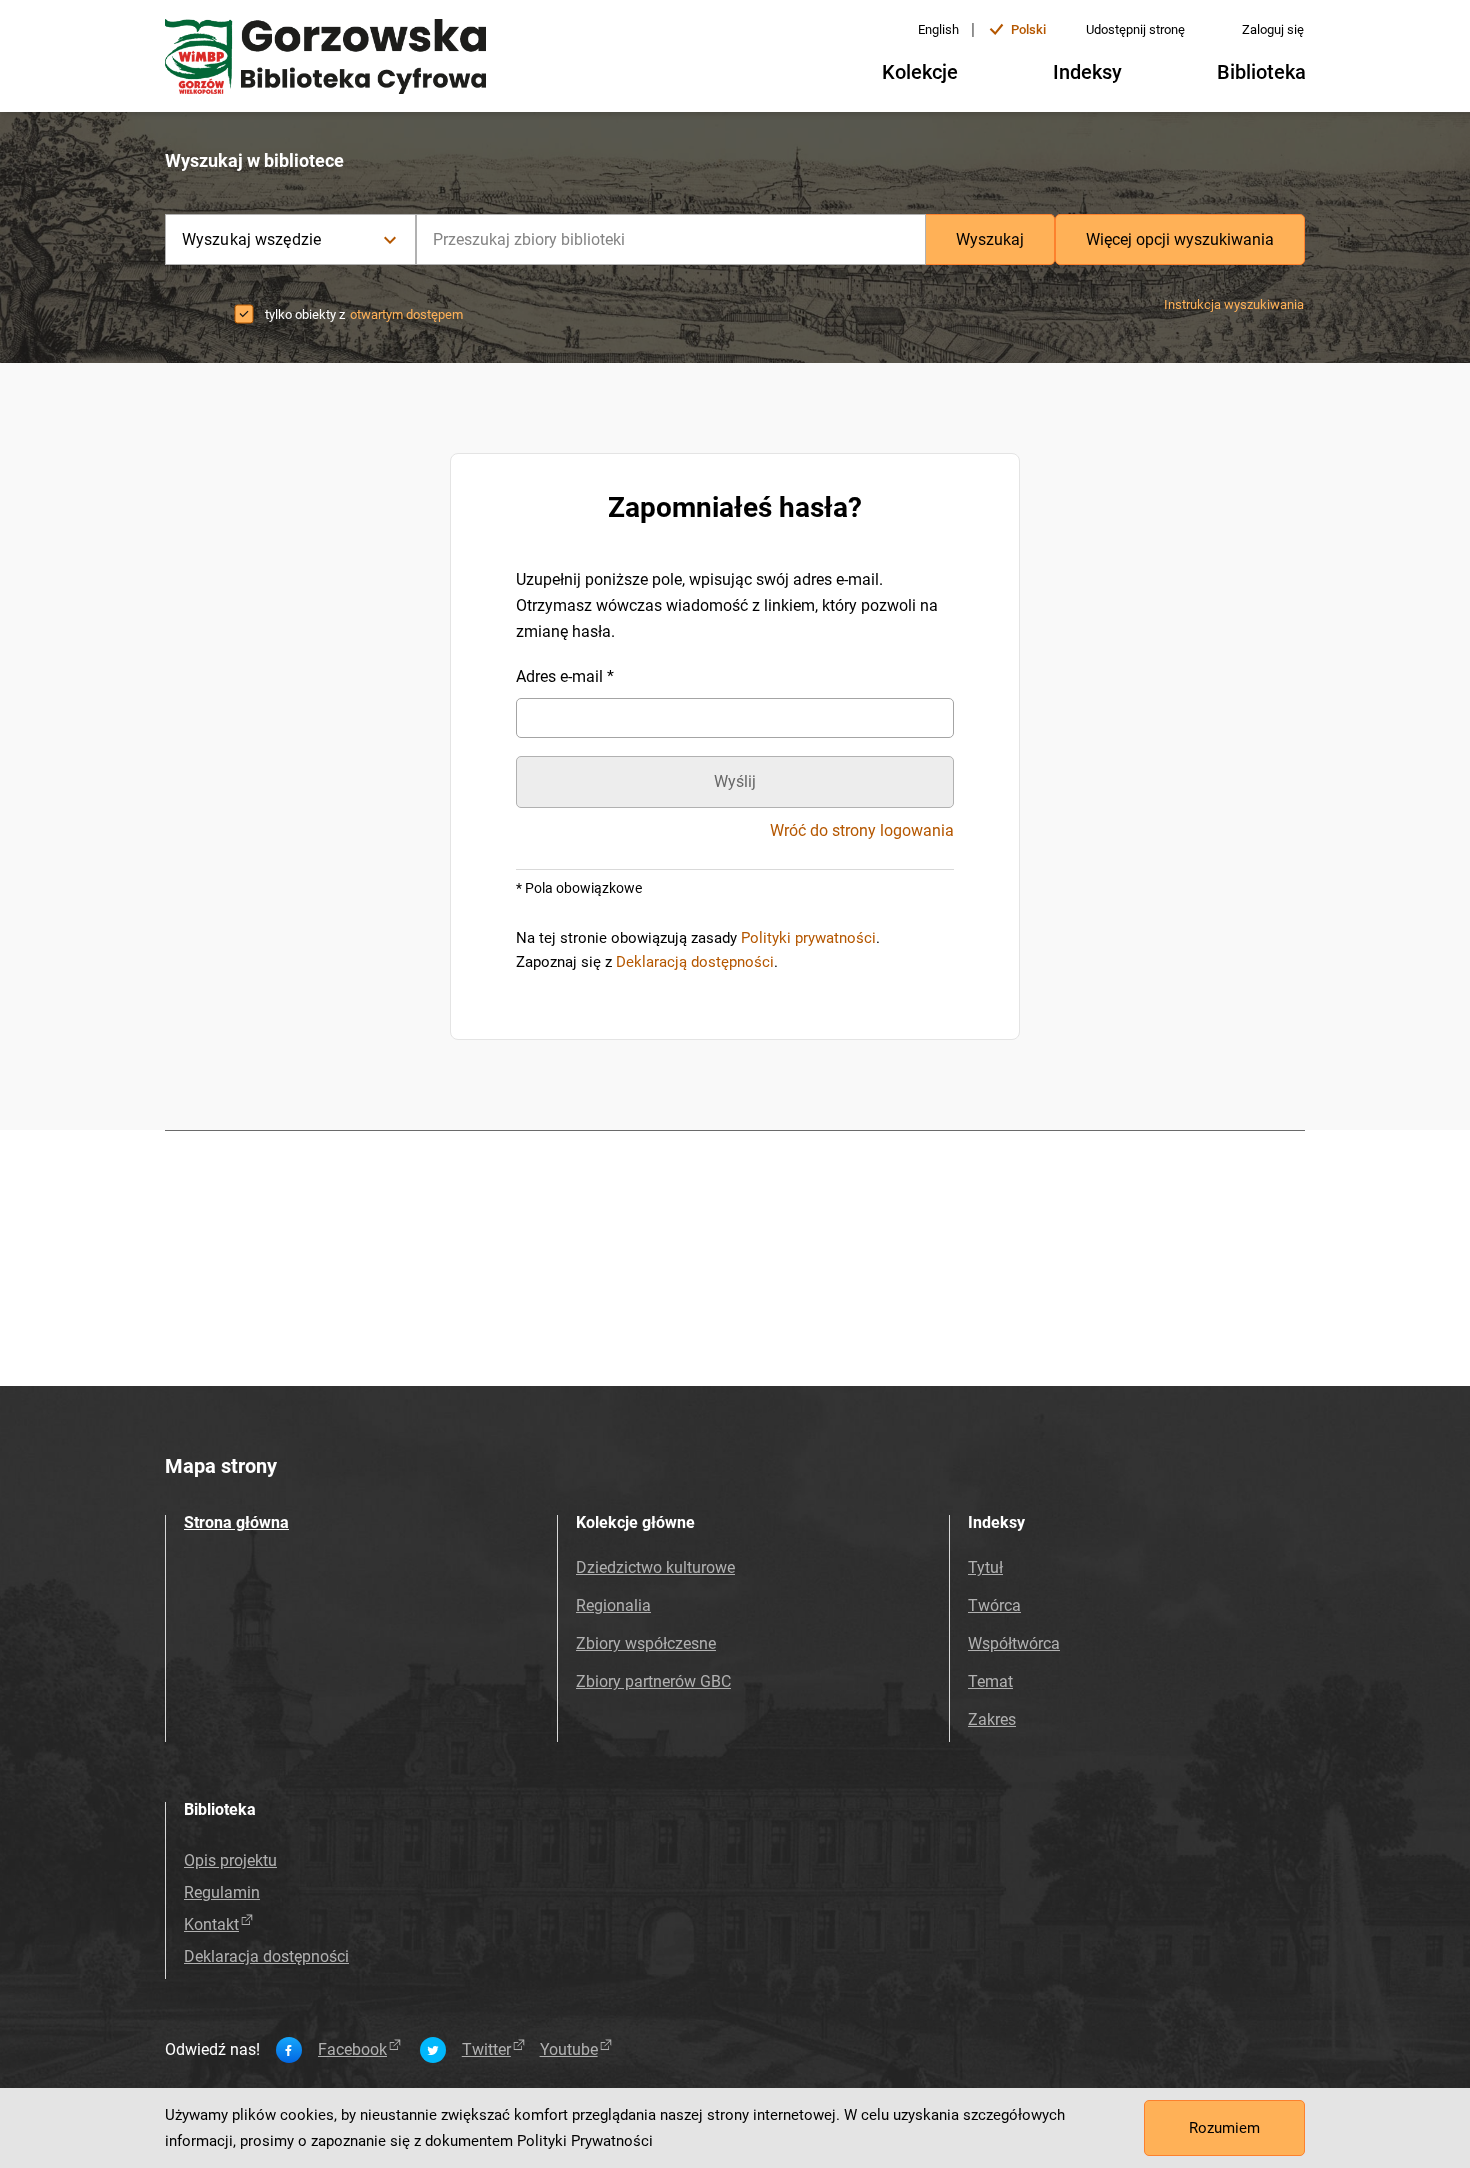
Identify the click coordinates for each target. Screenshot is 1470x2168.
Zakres (992, 1719)
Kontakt (211, 1924)
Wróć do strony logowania (862, 831)
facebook (352, 2050)
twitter (486, 2050)
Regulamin (222, 1892)
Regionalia (613, 1605)
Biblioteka (1261, 72)
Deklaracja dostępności (266, 1956)
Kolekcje (920, 72)
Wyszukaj (990, 239)
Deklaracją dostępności (695, 962)
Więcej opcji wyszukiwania (1180, 239)
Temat (990, 1681)
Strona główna (236, 1522)
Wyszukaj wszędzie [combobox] (251, 239)
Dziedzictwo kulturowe (655, 1567)
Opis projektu (230, 1860)
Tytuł (985, 1567)
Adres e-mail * (565, 676)
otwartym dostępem (406, 314)
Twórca (994, 1605)
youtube (569, 2050)
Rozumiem (1224, 2128)
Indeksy (1087, 72)
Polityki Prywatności (585, 2141)
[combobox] (671, 239)
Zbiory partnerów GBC (653, 1681)
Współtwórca (1014, 1643)
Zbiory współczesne (646, 1643)
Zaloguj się (1273, 29)
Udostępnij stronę (1135, 29)
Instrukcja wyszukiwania (1234, 304)
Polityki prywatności (808, 938)
